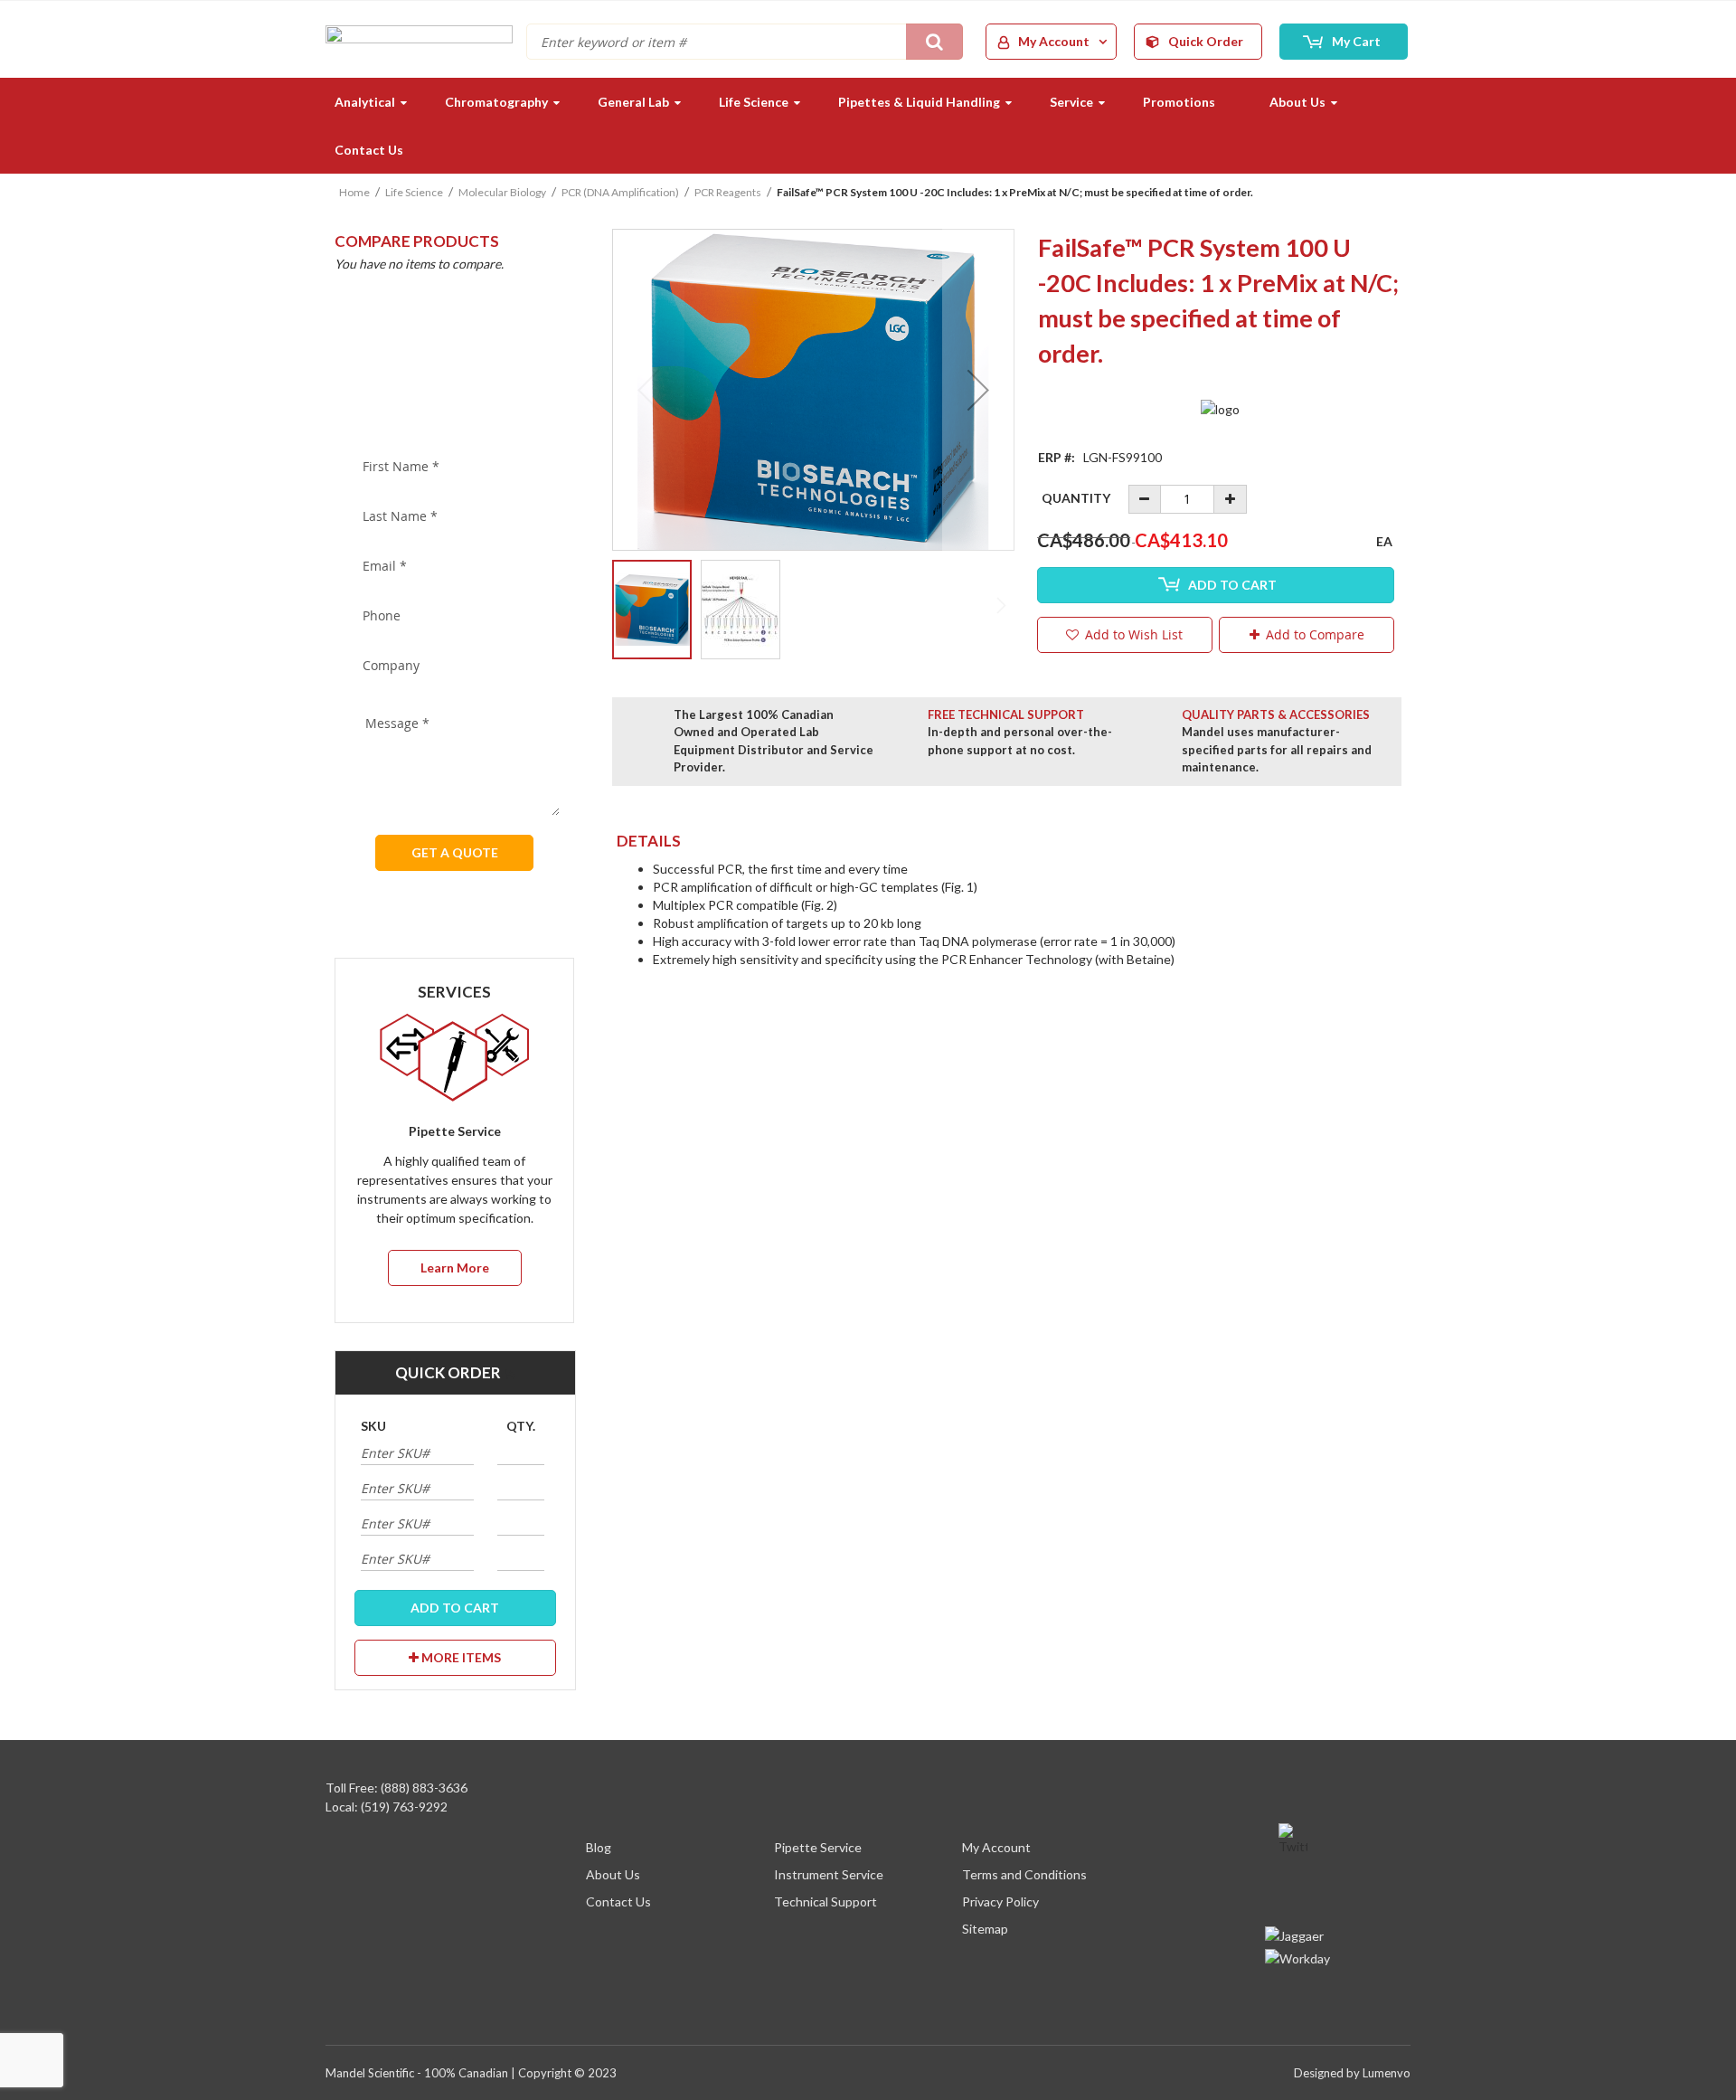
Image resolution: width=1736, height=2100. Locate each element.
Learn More (455, 1268)
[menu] (868, 126)
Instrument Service (829, 1874)
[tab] (1007, 841)
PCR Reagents (728, 192)
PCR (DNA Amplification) (620, 192)
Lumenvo (1387, 2073)
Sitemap (985, 1929)
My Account (996, 1847)
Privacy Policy (1000, 1901)
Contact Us (618, 1901)
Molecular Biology (502, 192)
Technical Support (826, 1901)
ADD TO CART (455, 1608)
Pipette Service (818, 1847)
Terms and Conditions (1024, 1874)
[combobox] (745, 42)
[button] (978, 390)
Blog (599, 1847)
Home (354, 192)
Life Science (414, 192)
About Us (613, 1874)
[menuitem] (363, 102)
